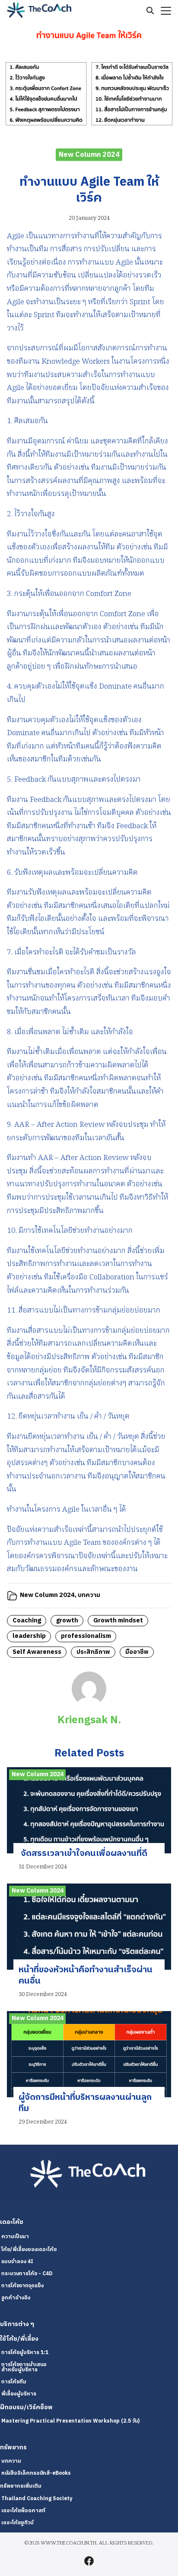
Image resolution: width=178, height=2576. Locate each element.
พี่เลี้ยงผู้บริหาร (19, 2394)
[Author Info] (89, 1704)
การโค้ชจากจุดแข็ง (22, 2286)
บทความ (89, 1595)
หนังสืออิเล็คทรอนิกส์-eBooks (36, 2473)
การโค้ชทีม (14, 2382)
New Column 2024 (89, 154)
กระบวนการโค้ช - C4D (27, 2274)
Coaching (27, 1621)
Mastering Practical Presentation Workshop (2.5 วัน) (70, 2421)
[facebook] (89, 2561)
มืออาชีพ (137, 1652)
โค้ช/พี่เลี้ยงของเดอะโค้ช (29, 2250)
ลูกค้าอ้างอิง (16, 2298)
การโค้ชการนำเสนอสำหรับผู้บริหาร (24, 2367)
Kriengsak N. (89, 1720)
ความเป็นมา (15, 2237)
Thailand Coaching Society (37, 2499)
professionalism (86, 1636)
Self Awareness (37, 1652)
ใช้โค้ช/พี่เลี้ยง (19, 2339)
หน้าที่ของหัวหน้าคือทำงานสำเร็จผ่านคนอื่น (86, 1976)
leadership (29, 1636)
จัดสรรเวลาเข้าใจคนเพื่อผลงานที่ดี (83, 1854)
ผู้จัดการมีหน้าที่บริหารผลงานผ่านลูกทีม (85, 2103)
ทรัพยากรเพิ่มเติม (21, 2486)
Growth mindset (118, 1621)
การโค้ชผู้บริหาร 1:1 (25, 2353)
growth (67, 1621)
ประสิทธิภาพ (93, 1652)
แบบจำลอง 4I (17, 2262)
